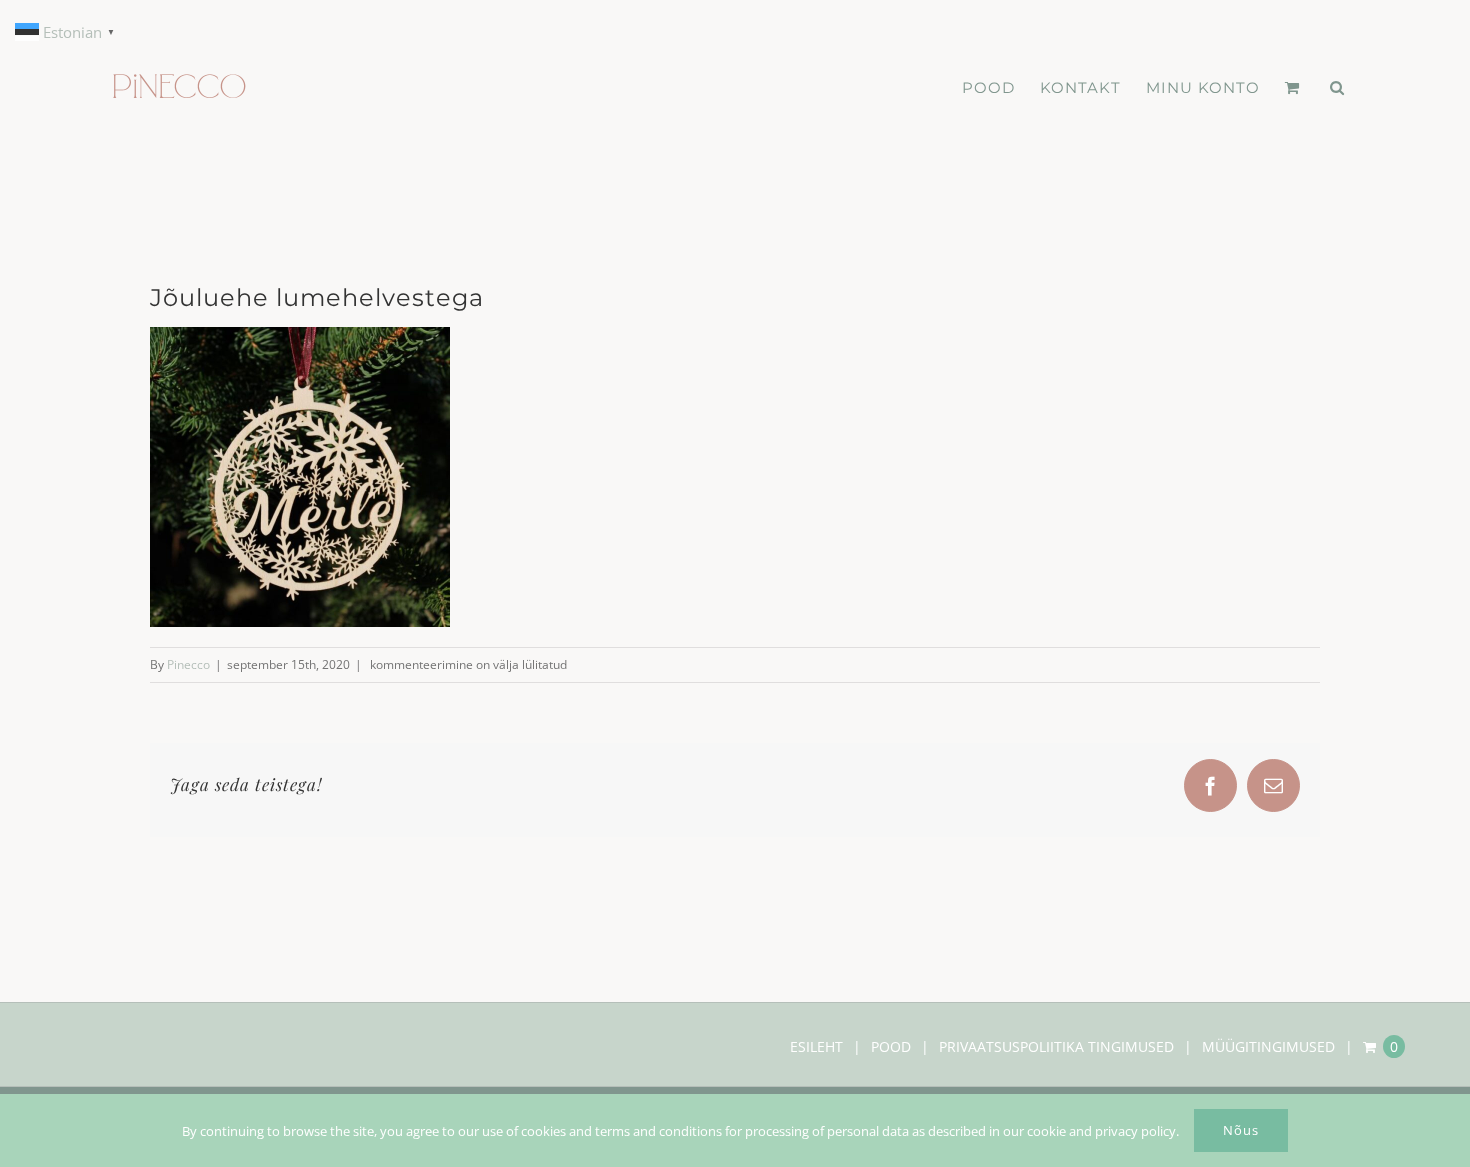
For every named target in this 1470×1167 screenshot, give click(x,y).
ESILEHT (816, 1046)
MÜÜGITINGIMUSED (1268, 1046)
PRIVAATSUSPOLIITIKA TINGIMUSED (1056, 1046)
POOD (891, 1046)
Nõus (1241, 1130)
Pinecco (188, 664)
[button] (1337, 87)
